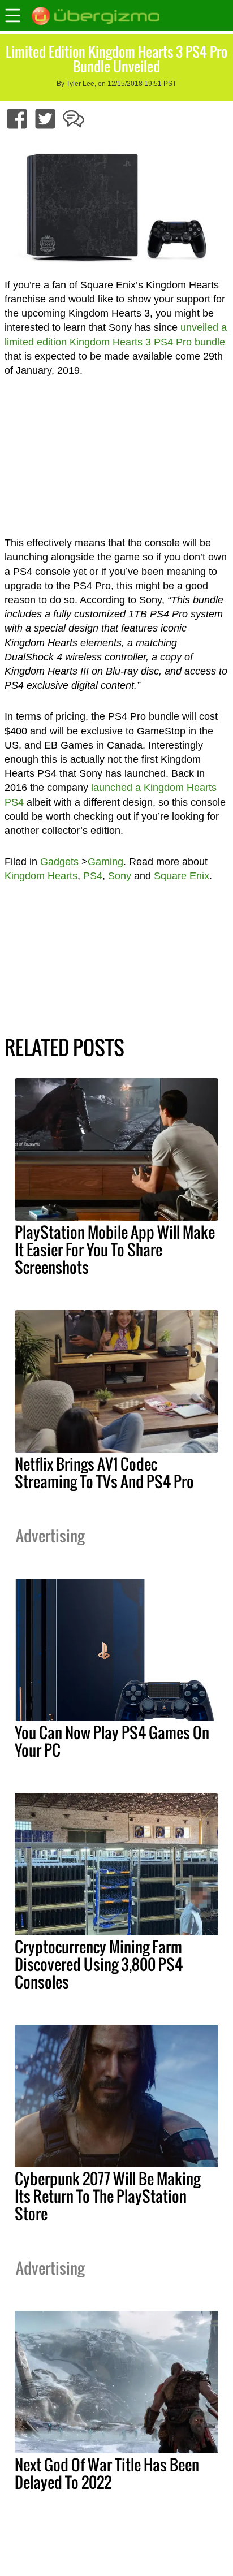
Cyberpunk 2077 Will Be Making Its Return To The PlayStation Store (107, 2196)
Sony (120, 876)
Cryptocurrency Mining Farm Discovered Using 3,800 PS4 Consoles (99, 1964)
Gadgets (59, 862)
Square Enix (182, 876)
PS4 (93, 876)
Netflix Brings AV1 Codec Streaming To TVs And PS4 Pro (104, 1473)
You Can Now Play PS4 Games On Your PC (112, 1741)
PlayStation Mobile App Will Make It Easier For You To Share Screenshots (115, 1250)
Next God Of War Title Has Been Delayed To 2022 (107, 2473)
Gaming (105, 862)
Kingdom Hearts (41, 876)
